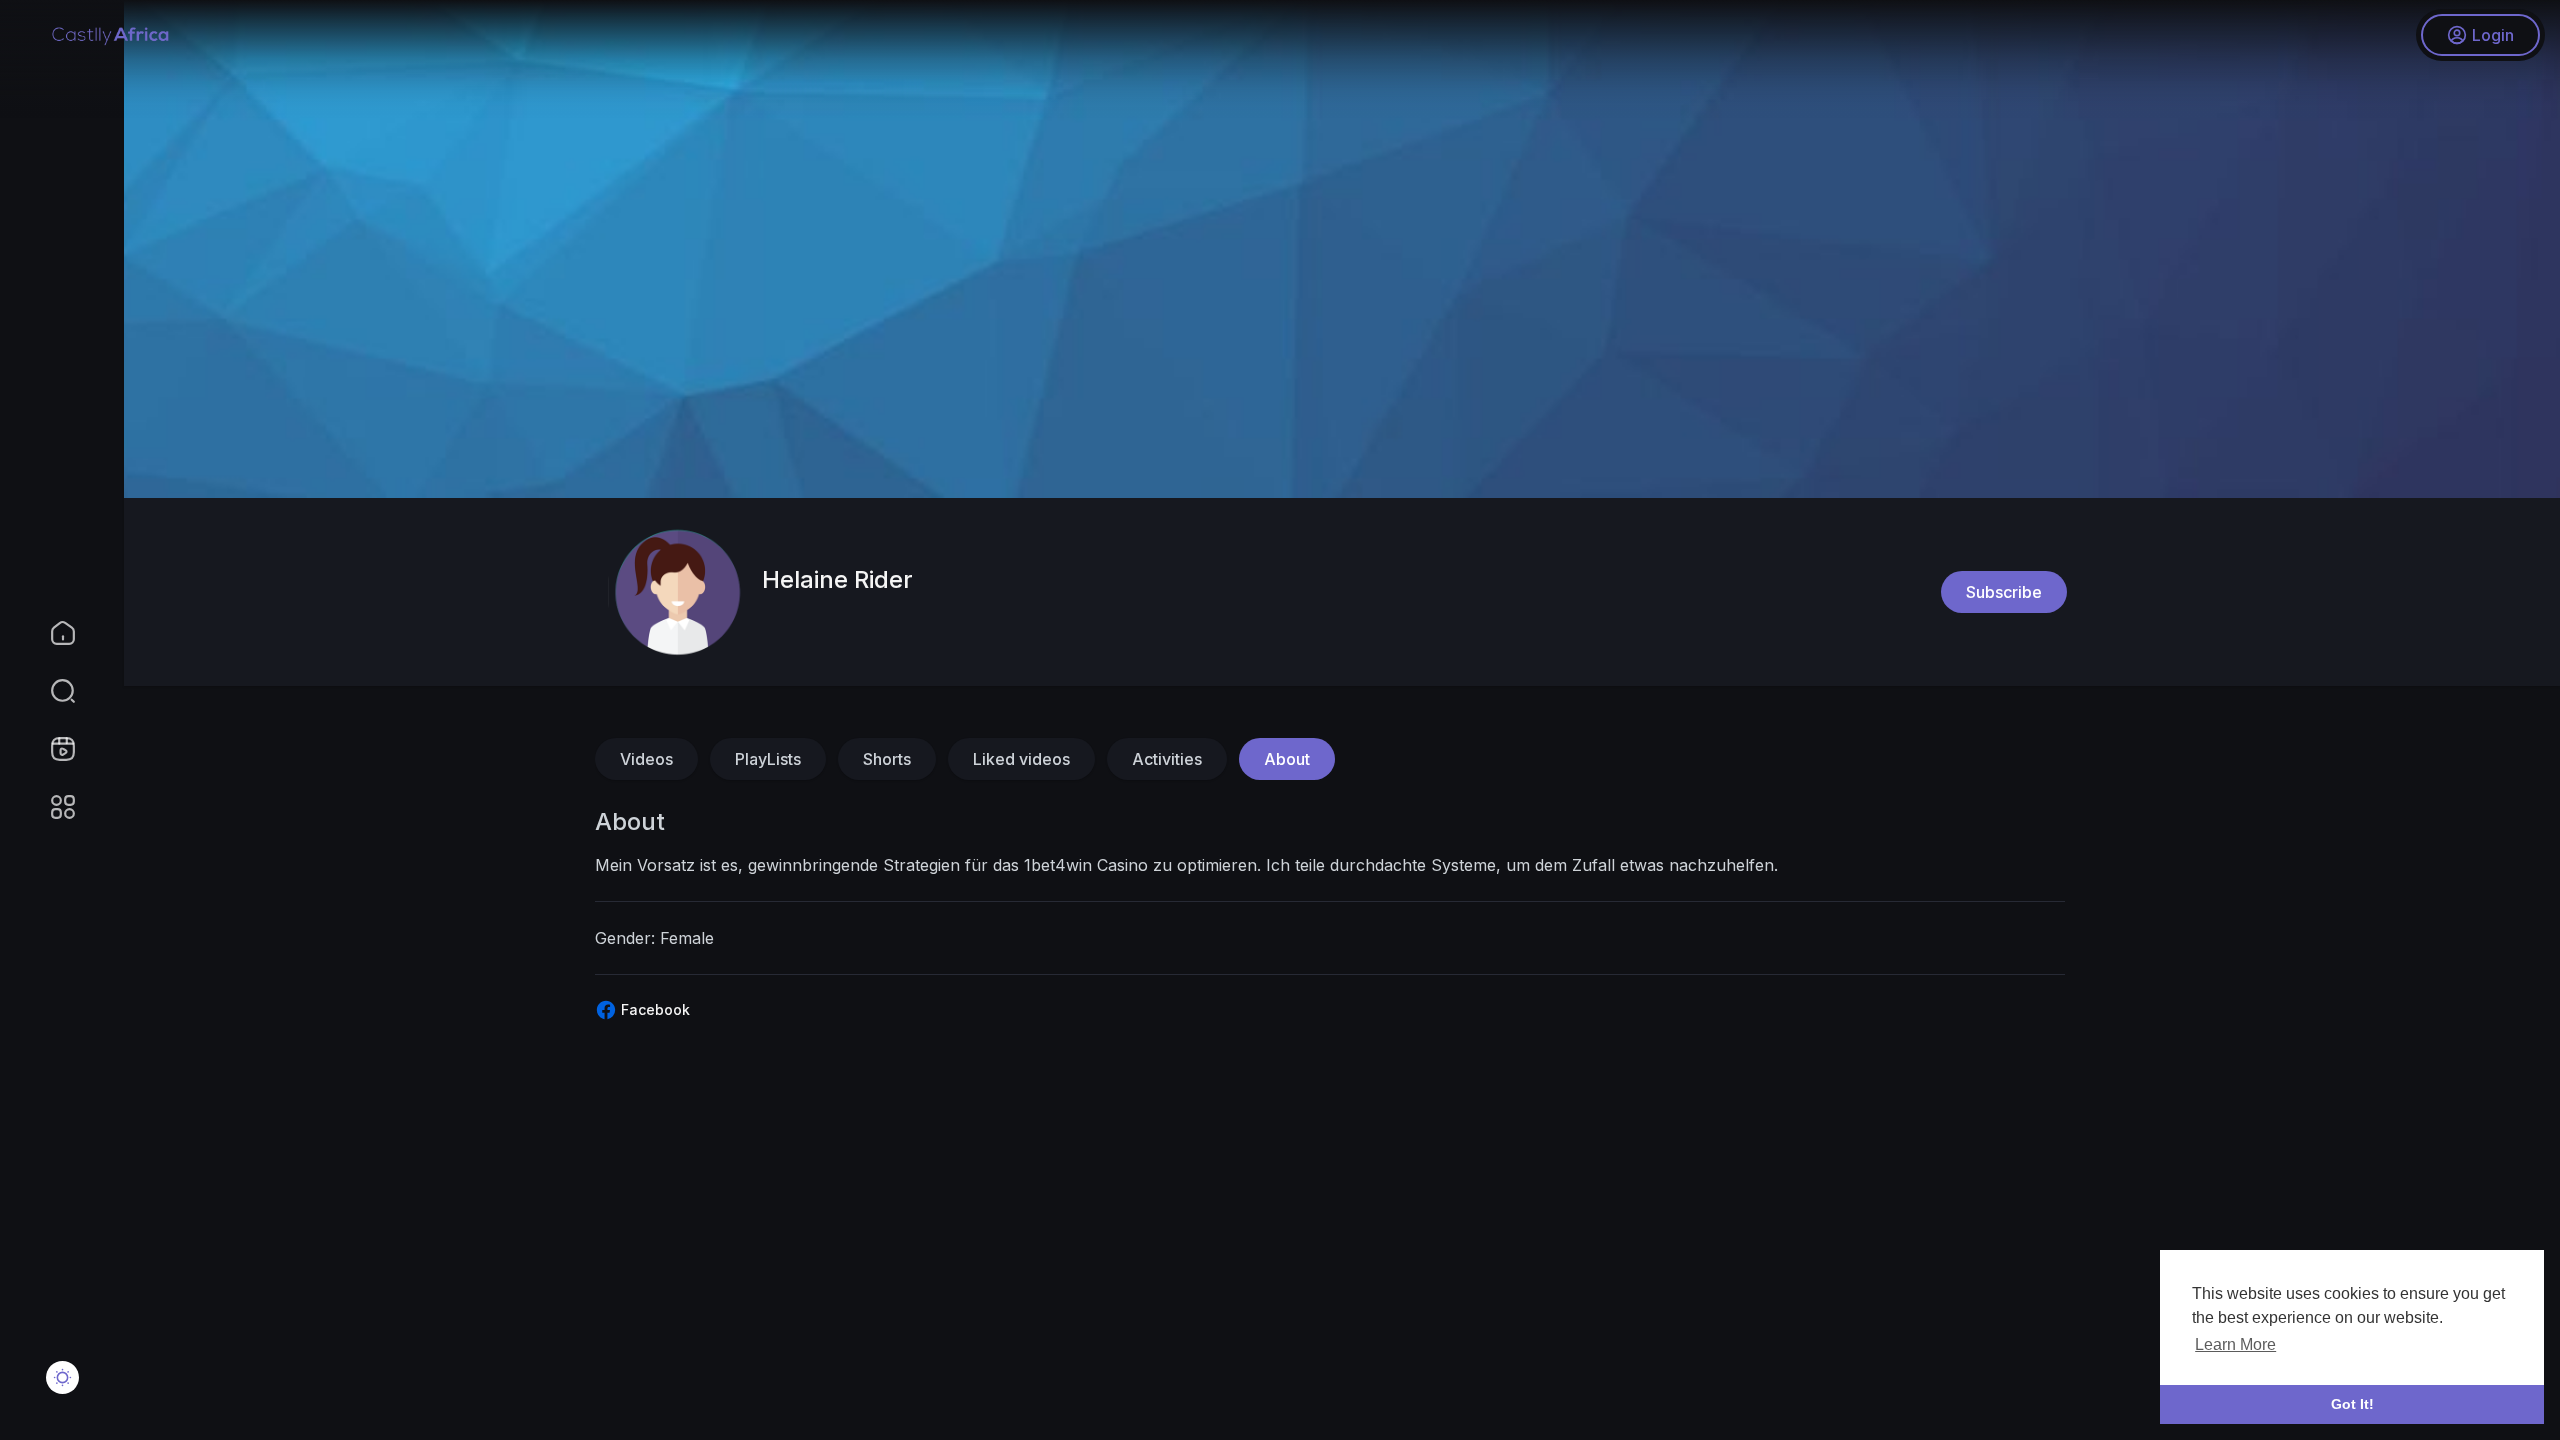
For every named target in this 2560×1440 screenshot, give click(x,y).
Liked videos (1021, 759)
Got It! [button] (2352, 1404)
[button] (50, 691)
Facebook (653, 1009)
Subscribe (2004, 592)
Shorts (887, 759)
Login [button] (2493, 35)
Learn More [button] (2235, 1344)
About (1287, 759)
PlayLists (768, 759)
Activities (1167, 759)
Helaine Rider (837, 579)
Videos (646, 759)
